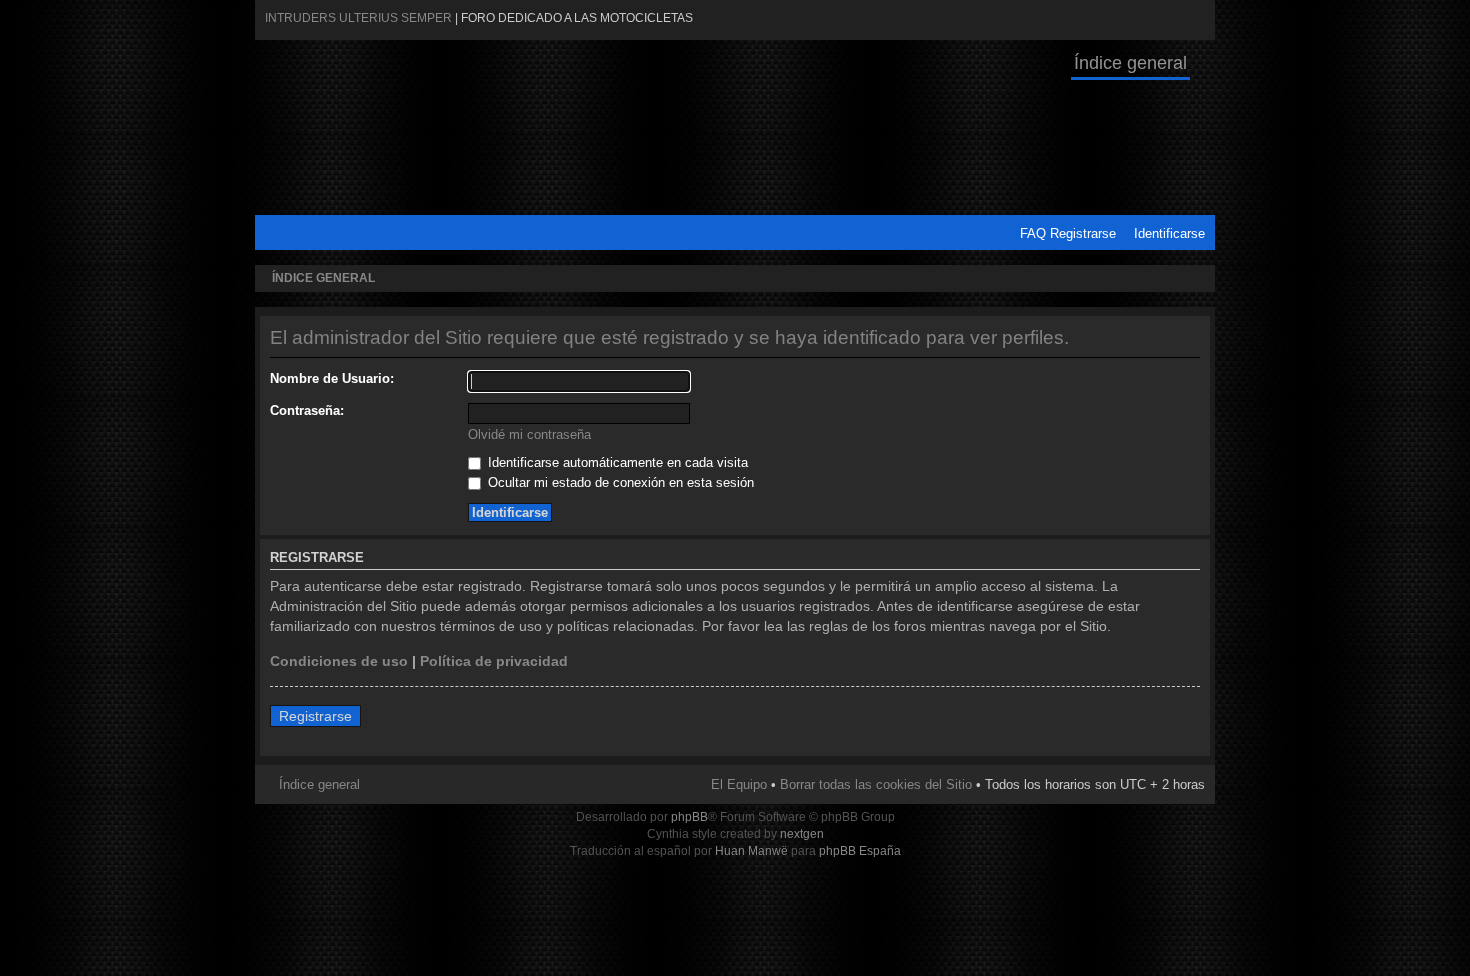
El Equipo (739, 784)
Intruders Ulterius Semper (358, 18)
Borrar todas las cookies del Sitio (876, 784)
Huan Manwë (751, 851)
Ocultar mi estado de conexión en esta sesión (619, 482)
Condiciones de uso (339, 661)
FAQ (1033, 233)
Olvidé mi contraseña (529, 434)
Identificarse (1169, 233)
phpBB (689, 817)
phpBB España (860, 851)
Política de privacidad (494, 661)
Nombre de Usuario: (332, 378)
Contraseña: (307, 410)
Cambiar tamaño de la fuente (1195, 279)
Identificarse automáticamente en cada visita (616, 462)
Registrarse (1083, 233)
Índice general (1130, 63)
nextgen (802, 834)
